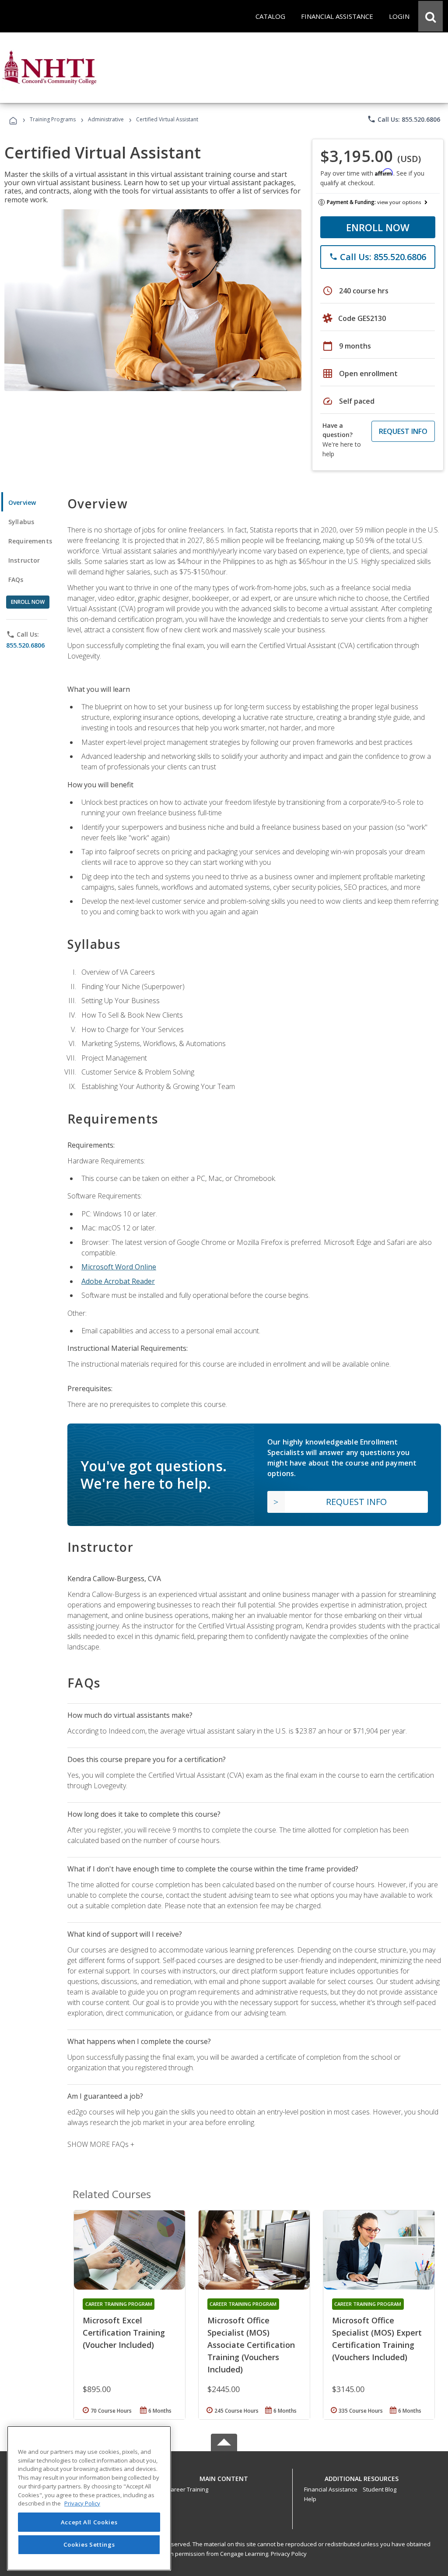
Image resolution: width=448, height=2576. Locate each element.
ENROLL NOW (378, 227)
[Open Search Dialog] (430, 16)
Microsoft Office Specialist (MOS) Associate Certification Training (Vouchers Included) (251, 2345)
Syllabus (21, 522)
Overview (22, 502)
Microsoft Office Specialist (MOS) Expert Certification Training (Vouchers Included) (377, 2339)
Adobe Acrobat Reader (118, 1281)
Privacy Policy (289, 2554)
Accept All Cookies (89, 2522)
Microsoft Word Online (119, 1267)
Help (310, 2499)
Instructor (24, 560)
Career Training (188, 2489)
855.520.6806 (25, 645)
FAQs (16, 580)
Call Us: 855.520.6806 (404, 119)
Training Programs (53, 119)
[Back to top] (224, 2476)
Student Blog (380, 2489)
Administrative (106, 119)
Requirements (30, 541)
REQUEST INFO (403, 431)
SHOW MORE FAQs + (101, 2144)
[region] (89, 2498)
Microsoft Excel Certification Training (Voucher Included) (124, 2333)
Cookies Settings (89, 2544)
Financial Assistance (331, 2489)
